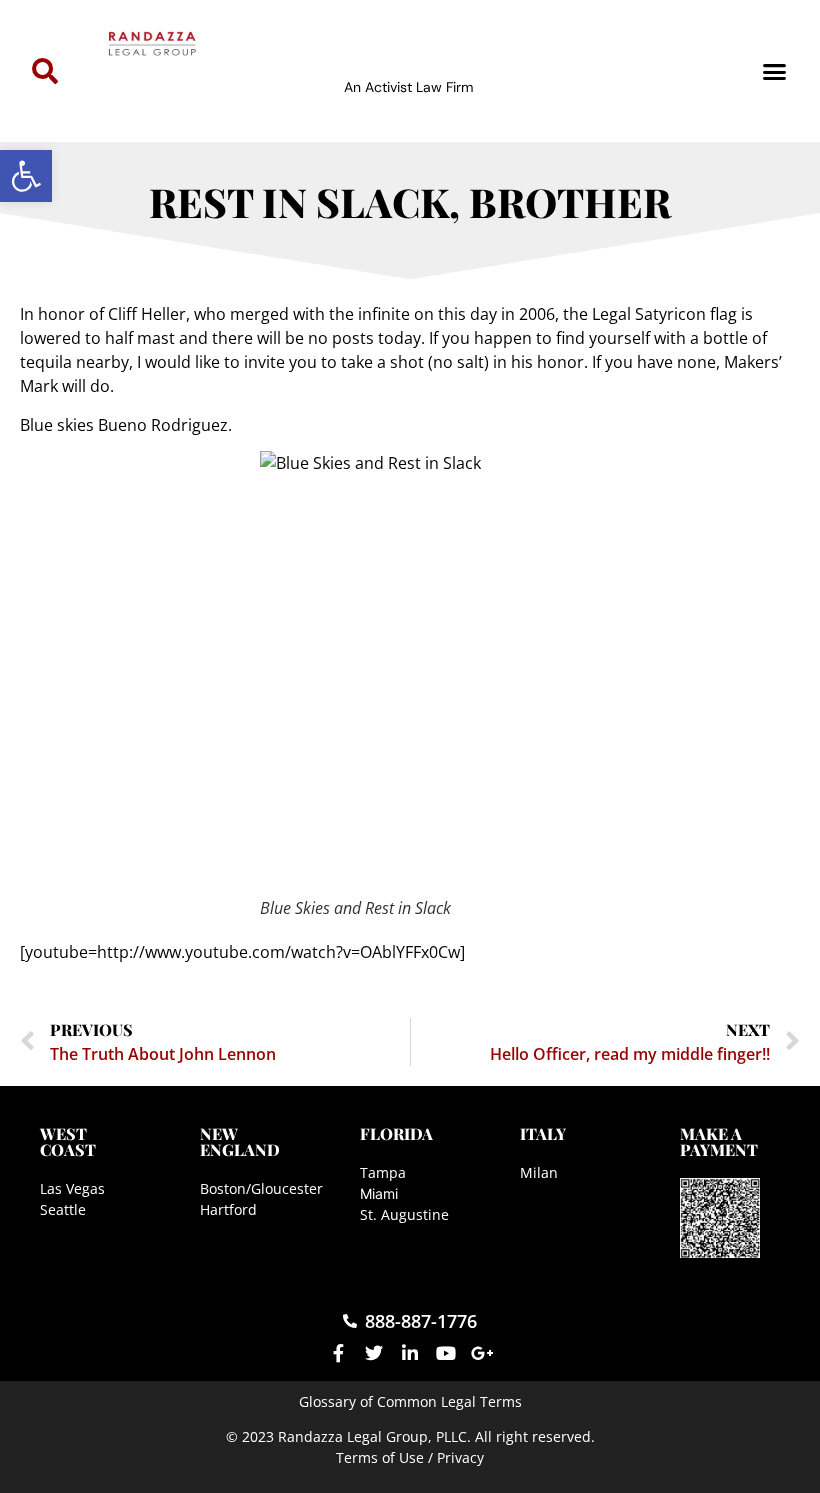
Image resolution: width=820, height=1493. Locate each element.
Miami (379, 1193)
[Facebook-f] (338, 1353)
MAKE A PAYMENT (719, 1141)
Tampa (383, 1172)
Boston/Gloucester (261, 1188)
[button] (26, 176)
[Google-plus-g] (482, 1353)
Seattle (63, 1209)
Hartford (228, 1209)
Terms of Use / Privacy (410, 1457)
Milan (539, 1172)
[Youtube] (446, 1353)
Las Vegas (72, 1188)
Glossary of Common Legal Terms (410, 1401)
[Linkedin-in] (410, 1353)
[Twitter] (374, 1353)
